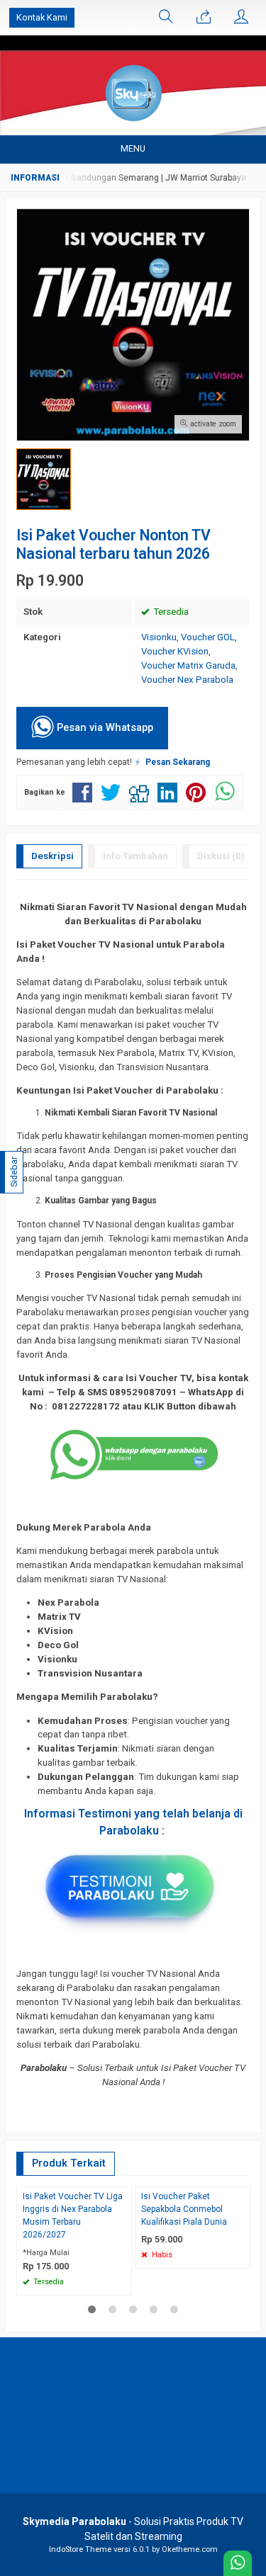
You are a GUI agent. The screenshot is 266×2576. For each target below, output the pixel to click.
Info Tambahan (135, 856)
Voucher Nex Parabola (187, 680)
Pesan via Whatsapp (104, 727)
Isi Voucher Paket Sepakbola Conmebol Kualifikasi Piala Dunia (184, 2209)
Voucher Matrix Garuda (188, 665)
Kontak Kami (42, 17)
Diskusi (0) (221, 856)
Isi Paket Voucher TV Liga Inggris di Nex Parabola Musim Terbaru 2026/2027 (73, 2215)
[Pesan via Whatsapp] (204, 18)
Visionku (159, 637)
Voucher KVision (175, 651)
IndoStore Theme (80, 2549)
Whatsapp (100, 2280)
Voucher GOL (208, 637)
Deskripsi (52, 856)
